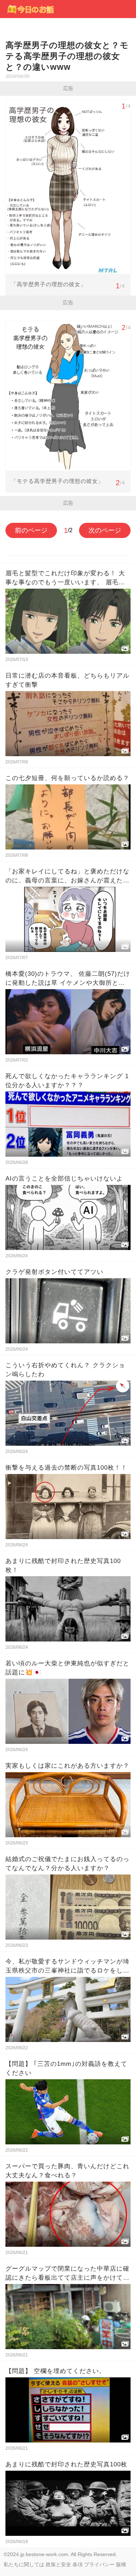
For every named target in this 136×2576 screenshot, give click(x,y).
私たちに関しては (24, 2564)
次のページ (105, 530)
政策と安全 (58, 2564)
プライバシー (99, 2564)
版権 (121, 2564)
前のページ (31, 530)
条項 (78, 2564)
